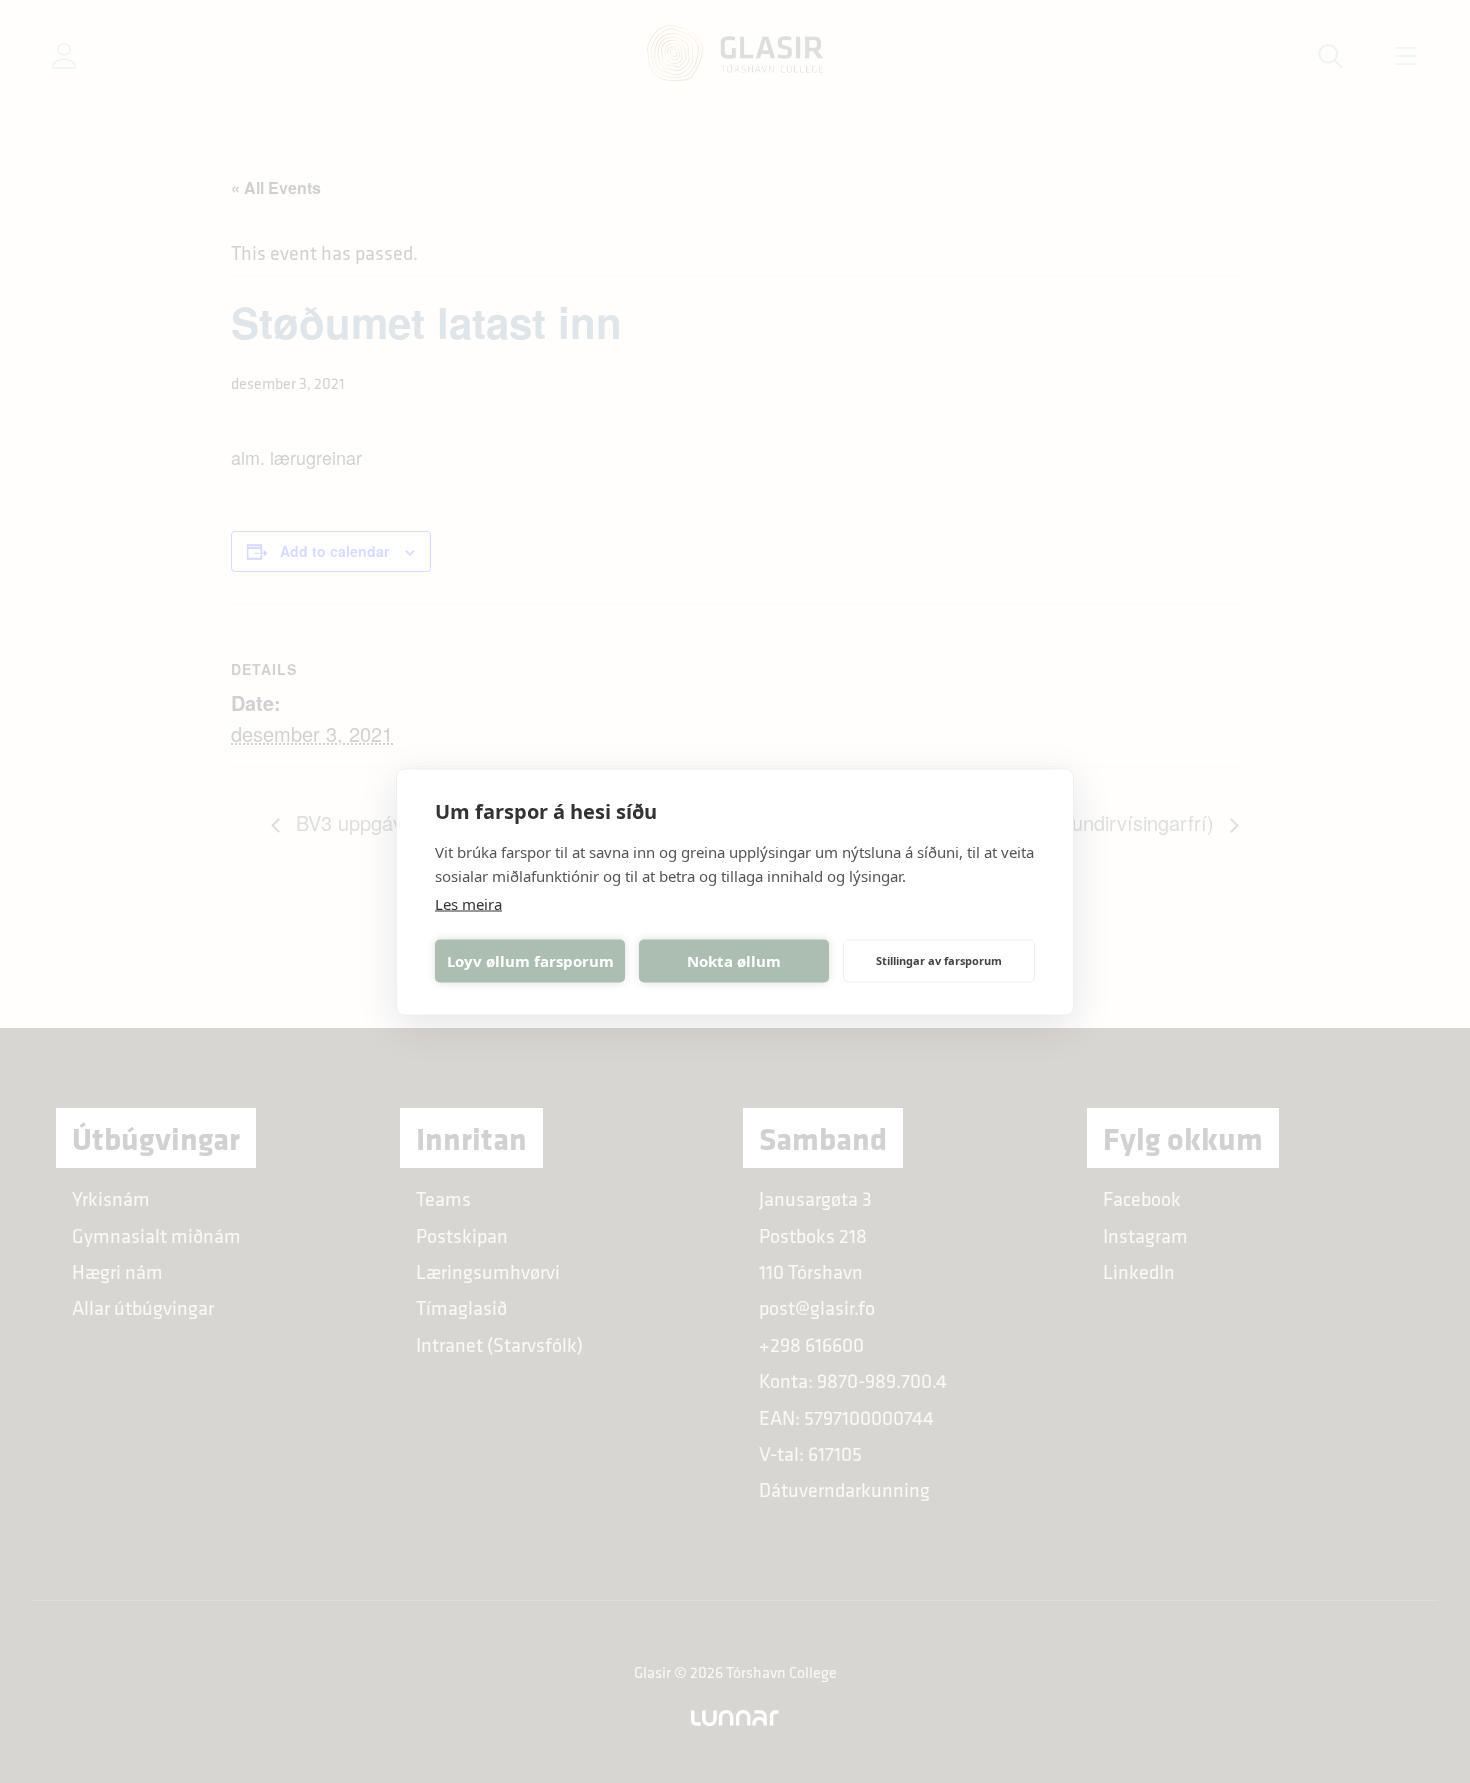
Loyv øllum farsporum (530, 961)
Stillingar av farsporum (939, 960)
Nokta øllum (734, 961)
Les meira (468, 903)
